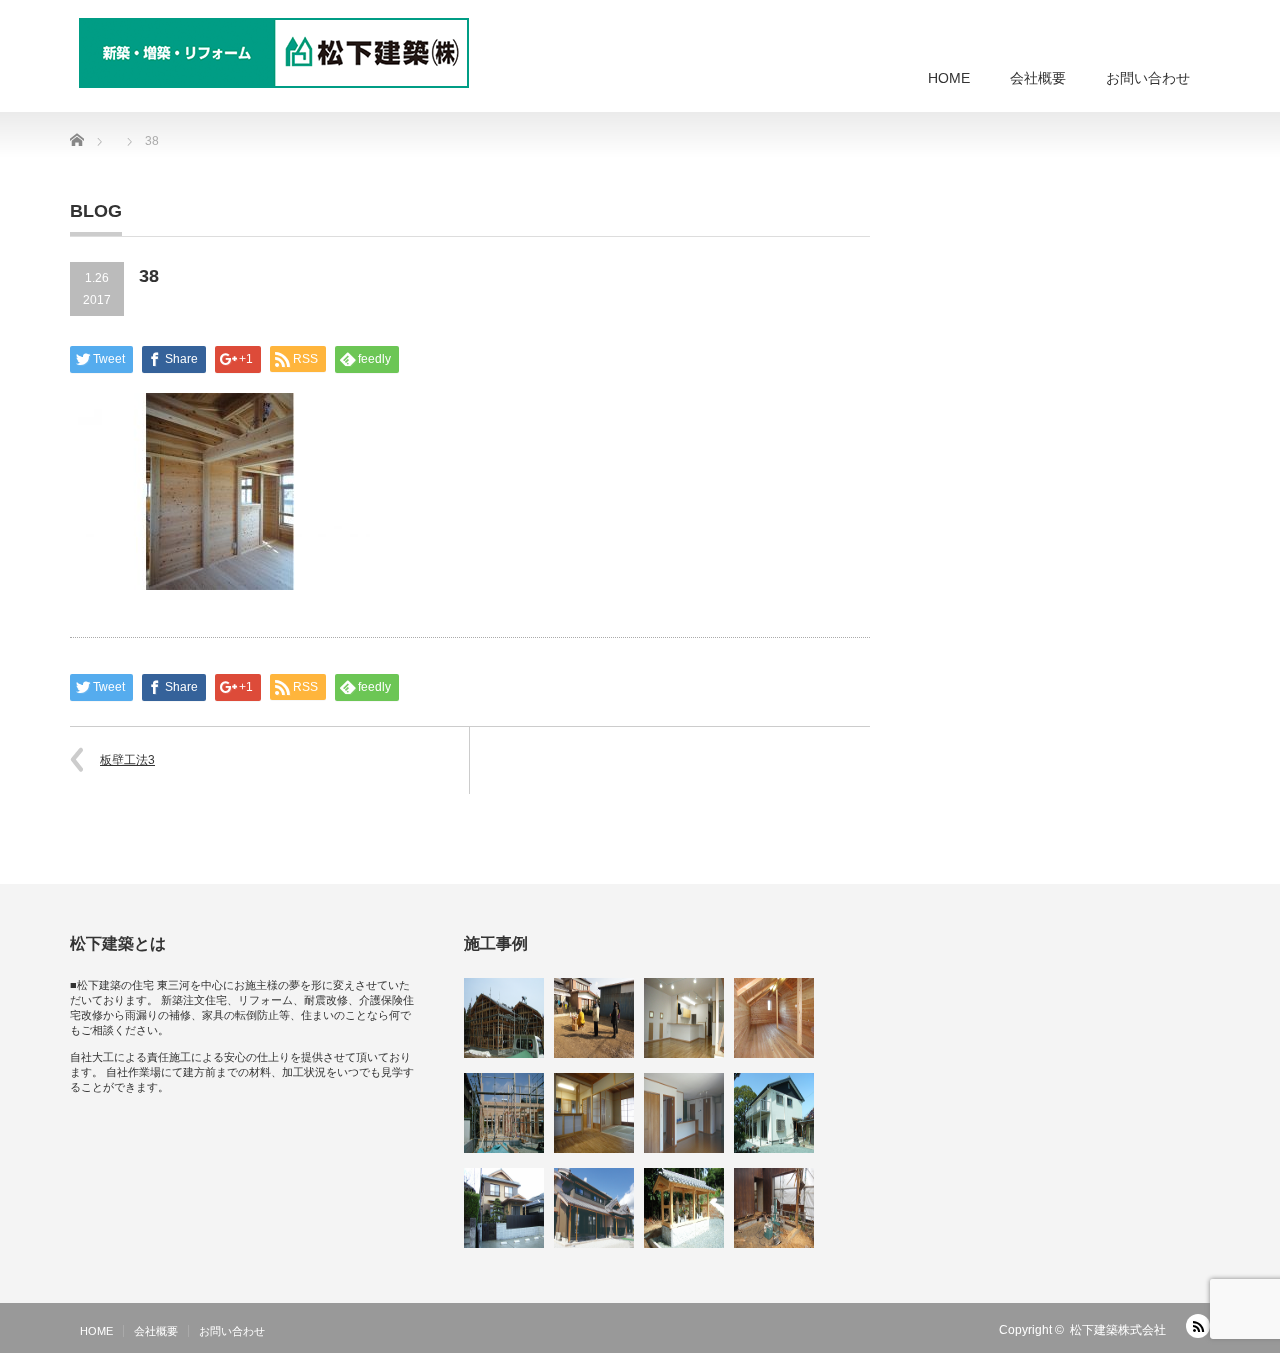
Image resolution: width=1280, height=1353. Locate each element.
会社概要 (1038, 78)
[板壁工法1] (504, 1113)
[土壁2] (504, 1018)
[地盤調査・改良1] (774, 1208)
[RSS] (1198, 1326)
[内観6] (684, 1113)
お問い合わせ (1148, 78)
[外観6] (594, 1208)
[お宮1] (684, 1208)
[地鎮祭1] (594, 1018)
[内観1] (774, 1018)
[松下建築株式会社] (274, 53)
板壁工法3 (127, 760)
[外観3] (774, 1113)
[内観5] (684, 1018)
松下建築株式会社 (1118, 1330)
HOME (949, 78)
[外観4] (504, 1208)
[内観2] (594, 1113)
